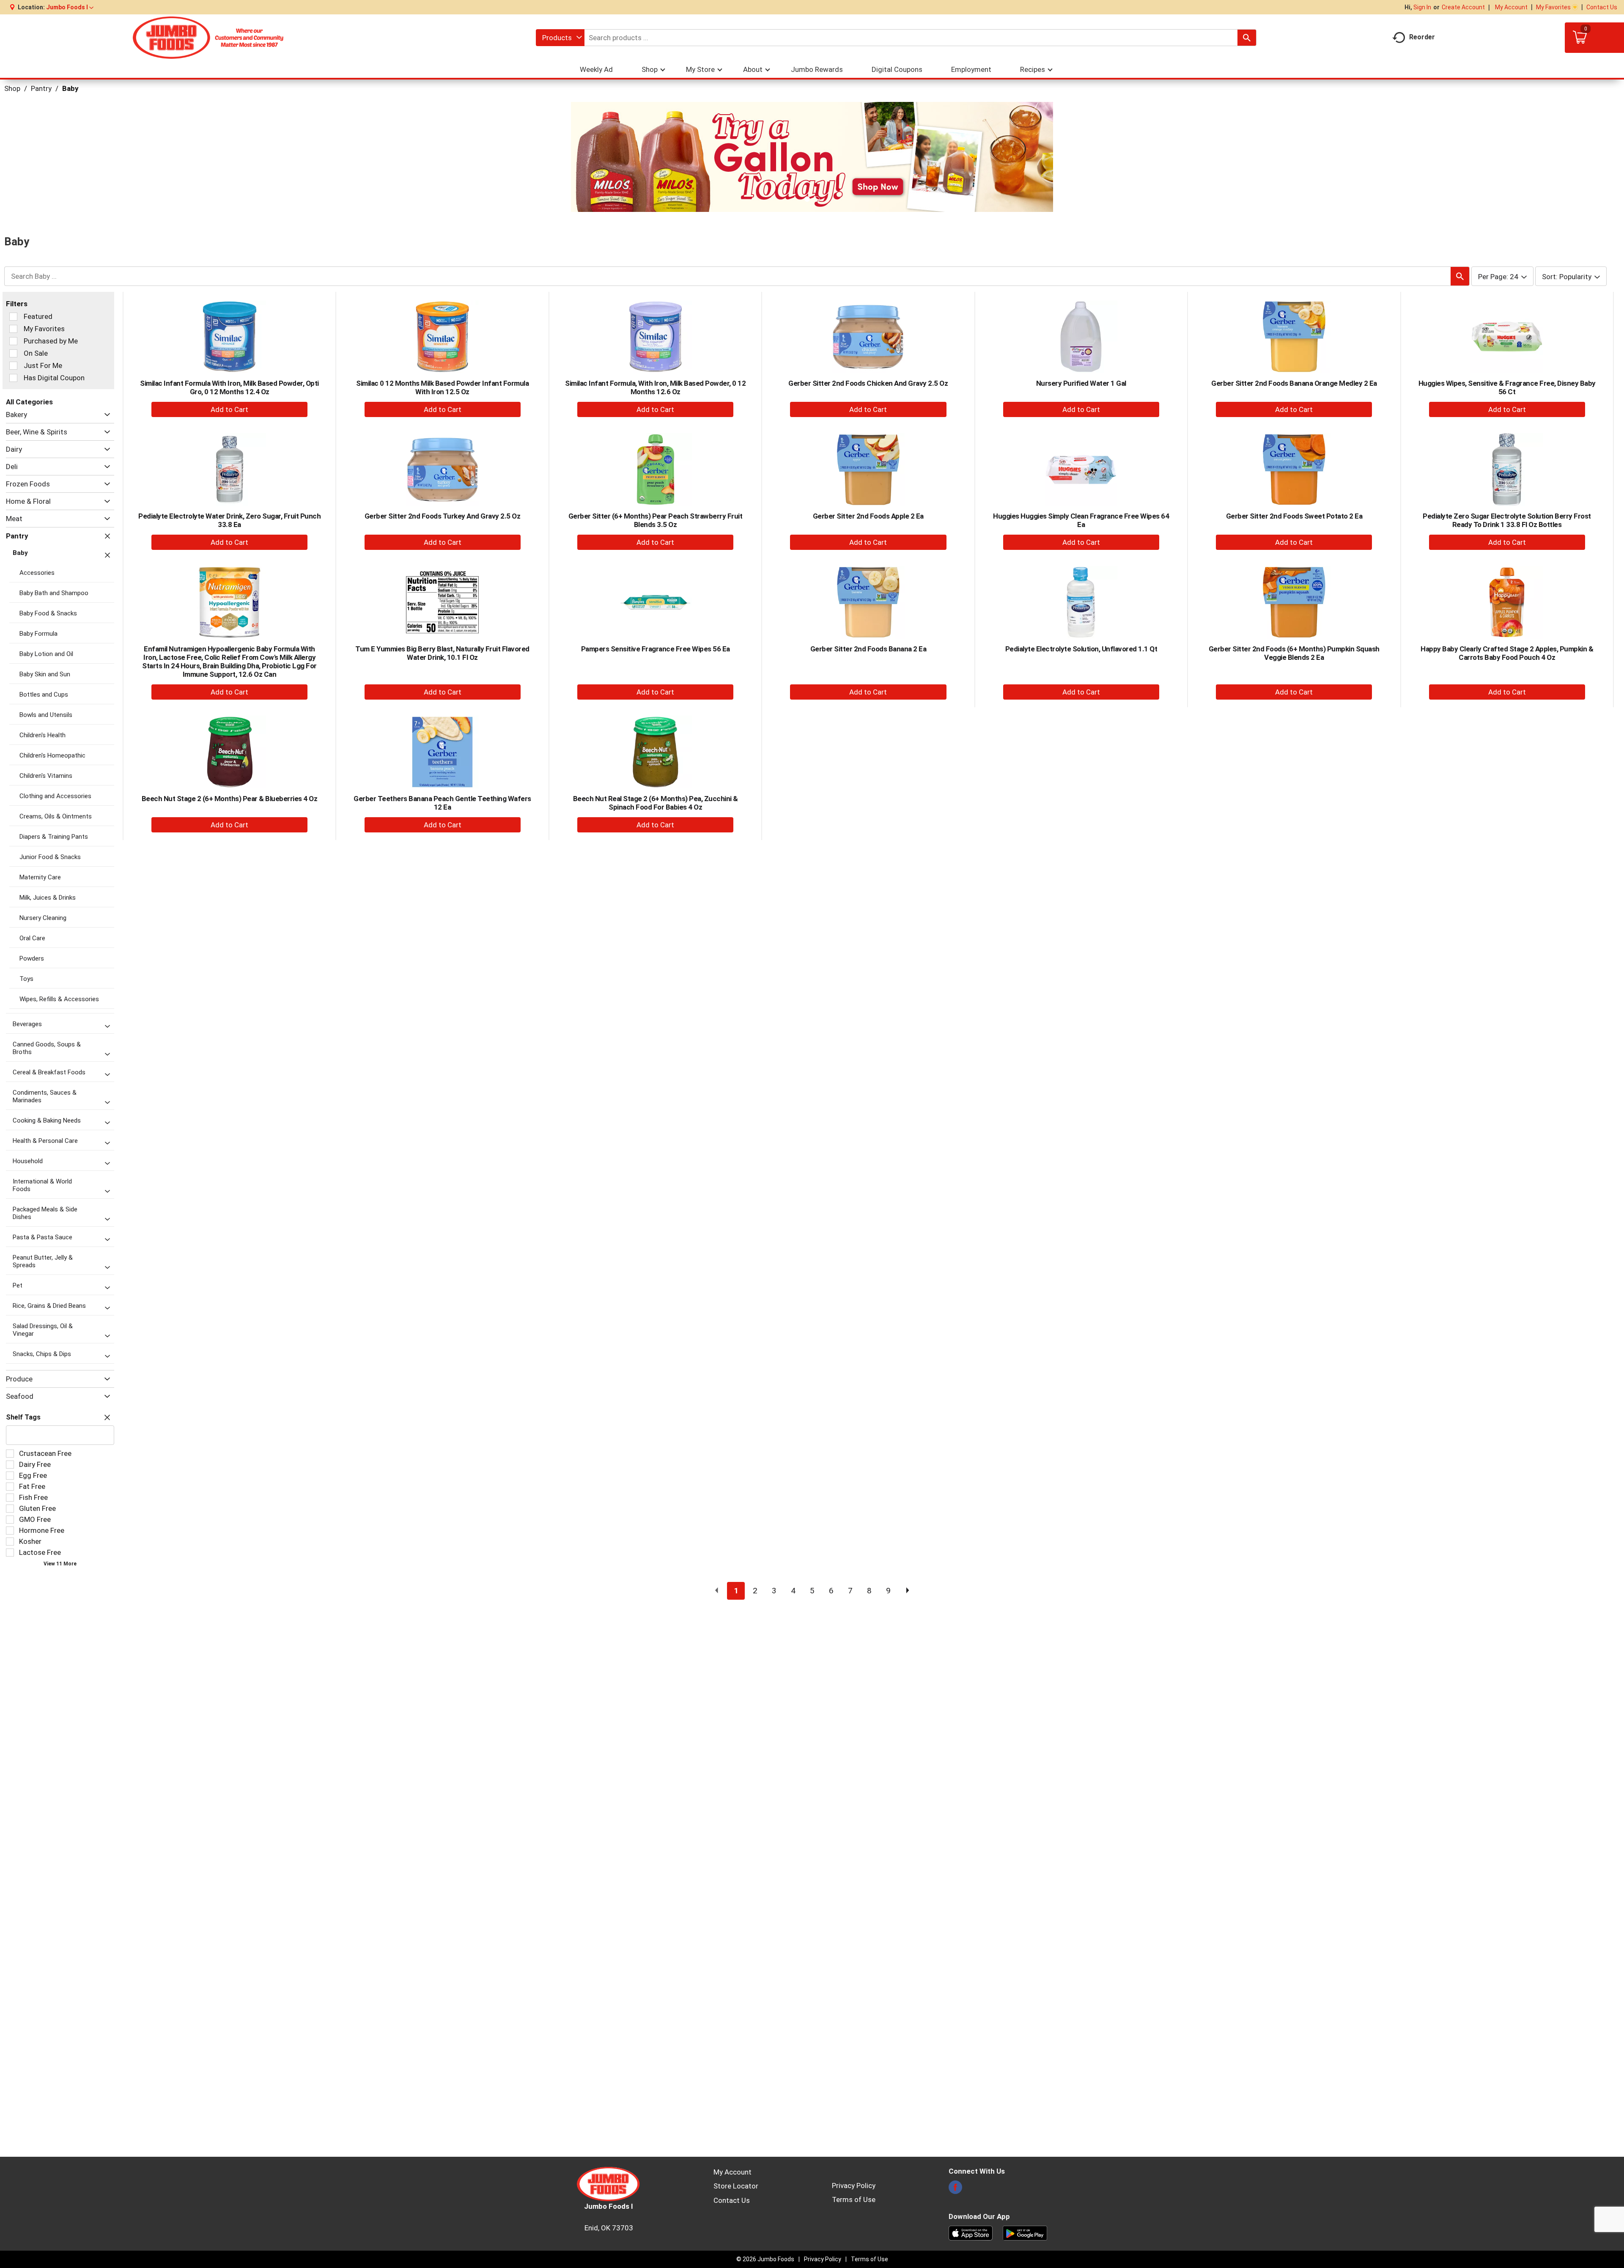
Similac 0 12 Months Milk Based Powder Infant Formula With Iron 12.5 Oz (442, 387)
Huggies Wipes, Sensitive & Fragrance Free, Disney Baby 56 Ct (1507, 387)
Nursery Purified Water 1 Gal (1081, 383)
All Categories (29, 402)
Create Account (1463, 7)
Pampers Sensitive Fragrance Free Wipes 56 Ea (656, 649)
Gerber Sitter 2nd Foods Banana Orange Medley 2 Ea (1294, 383)
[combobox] (560, 38)
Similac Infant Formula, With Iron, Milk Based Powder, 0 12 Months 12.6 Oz (655, 387)
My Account (1511, 7)
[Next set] (907, 1591)
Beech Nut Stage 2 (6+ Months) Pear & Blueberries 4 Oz (230, 799)
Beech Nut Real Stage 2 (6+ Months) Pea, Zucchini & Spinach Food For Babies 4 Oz (656, 803)
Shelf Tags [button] (23, 1417)
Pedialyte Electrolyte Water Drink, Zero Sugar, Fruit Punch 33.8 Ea (229, 520)
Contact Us (1602, 7)
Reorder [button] (1422, 37)
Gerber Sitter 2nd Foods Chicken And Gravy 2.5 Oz (868, 383)
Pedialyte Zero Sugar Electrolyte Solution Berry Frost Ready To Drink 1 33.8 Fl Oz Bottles (1507, 520)
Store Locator (736, 2186)
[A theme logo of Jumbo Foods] (208, 38)
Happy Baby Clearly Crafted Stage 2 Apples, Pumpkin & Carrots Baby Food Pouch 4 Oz (1507, 653)
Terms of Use (854, 2199)
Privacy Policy (854, 2186)
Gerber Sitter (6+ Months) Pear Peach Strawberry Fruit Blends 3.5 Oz (656, 520)
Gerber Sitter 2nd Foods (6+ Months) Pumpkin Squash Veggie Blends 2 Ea (1294, 653)
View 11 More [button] (60, 1564)
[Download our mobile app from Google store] (1025, 2232)
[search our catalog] (1247, 38)
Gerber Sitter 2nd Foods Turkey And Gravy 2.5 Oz (443, 516)
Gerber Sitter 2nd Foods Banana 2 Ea (868, 649)
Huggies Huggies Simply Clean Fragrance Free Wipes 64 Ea (1081, 520)
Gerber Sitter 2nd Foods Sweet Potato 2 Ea (1294, 516)
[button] (70, 7)
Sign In (1422, 7)
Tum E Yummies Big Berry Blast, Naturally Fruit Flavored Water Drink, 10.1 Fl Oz (442, 653)
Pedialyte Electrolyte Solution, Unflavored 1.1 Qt (1081, 649)
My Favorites (1553, 7)
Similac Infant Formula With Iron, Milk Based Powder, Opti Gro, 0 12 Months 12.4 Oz (229, 387)
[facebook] (955, 2190)
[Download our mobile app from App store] (971, 2232)
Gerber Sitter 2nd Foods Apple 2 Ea (868, 516)
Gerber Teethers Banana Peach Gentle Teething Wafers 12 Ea (442, 803)
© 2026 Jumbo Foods (765, 2259)
